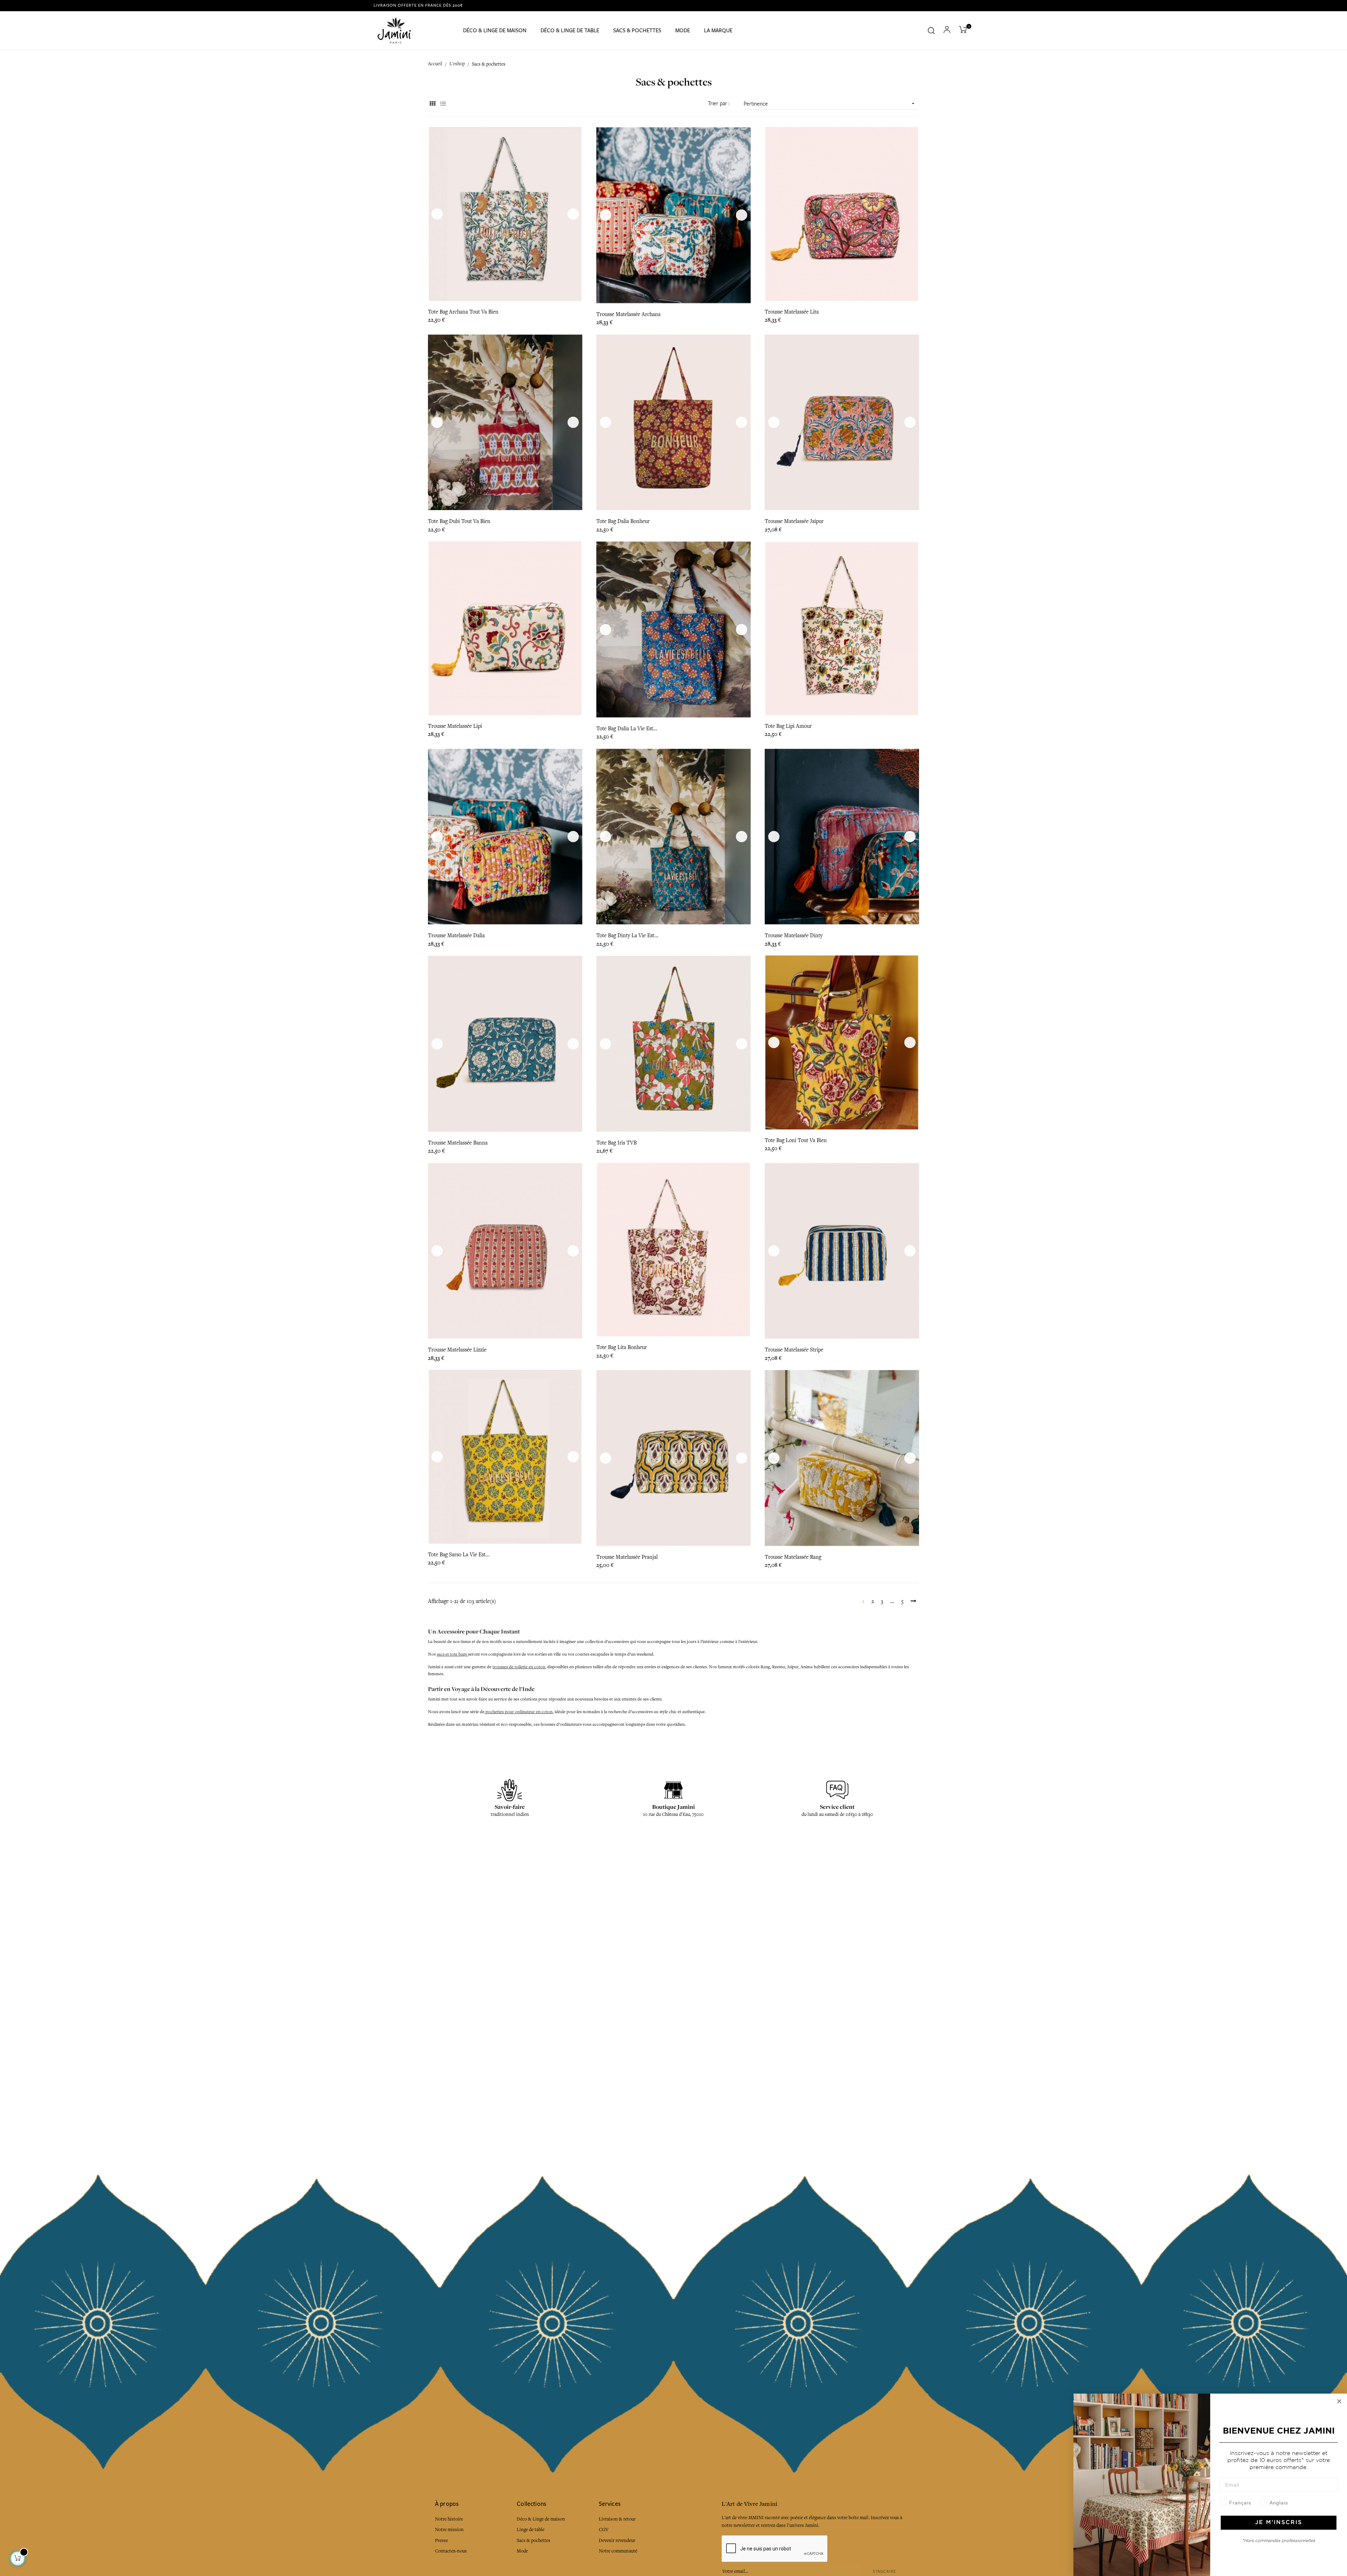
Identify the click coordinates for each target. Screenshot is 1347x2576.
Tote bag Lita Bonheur (622, 1347)
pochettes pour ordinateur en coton (518, 1712)
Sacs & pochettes (534, 2540)
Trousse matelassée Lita (792, 312)
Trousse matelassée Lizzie (457, 1350)
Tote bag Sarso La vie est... (459, 1555)
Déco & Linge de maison (541, 2519)
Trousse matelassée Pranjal (627, 1557)
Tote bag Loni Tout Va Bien (796, 1140)
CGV (604, 2530)
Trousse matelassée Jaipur (794, 521)
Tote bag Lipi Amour (788, 726)
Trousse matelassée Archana (628, 314)
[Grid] (432, 104)
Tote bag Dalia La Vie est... (627, 729)
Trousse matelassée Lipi (455, 726)
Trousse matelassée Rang (793, 1557)
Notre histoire (449, 2519)
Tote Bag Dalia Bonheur (623, 521)
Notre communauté (618, 2551)
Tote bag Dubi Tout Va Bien (459, 521)
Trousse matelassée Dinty (794, 935)
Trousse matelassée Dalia (456, 935)
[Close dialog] (1339, 2401)
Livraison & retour (617, 2519)
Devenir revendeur (617, 2540)
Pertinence (830, 104)
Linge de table (531, 2530)
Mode (522, 2551)
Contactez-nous (451, 2551)
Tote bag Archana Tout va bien (463, 312)
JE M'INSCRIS (1279, 2523)
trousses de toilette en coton (519, 1667)
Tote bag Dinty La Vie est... (627, 935)
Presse (441, 2540)
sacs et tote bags (452, 1654)
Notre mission (449, 2530)
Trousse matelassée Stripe (794, 1350)
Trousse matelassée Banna (458, 1143)
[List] (443, 104)
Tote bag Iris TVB (616, 1143)
